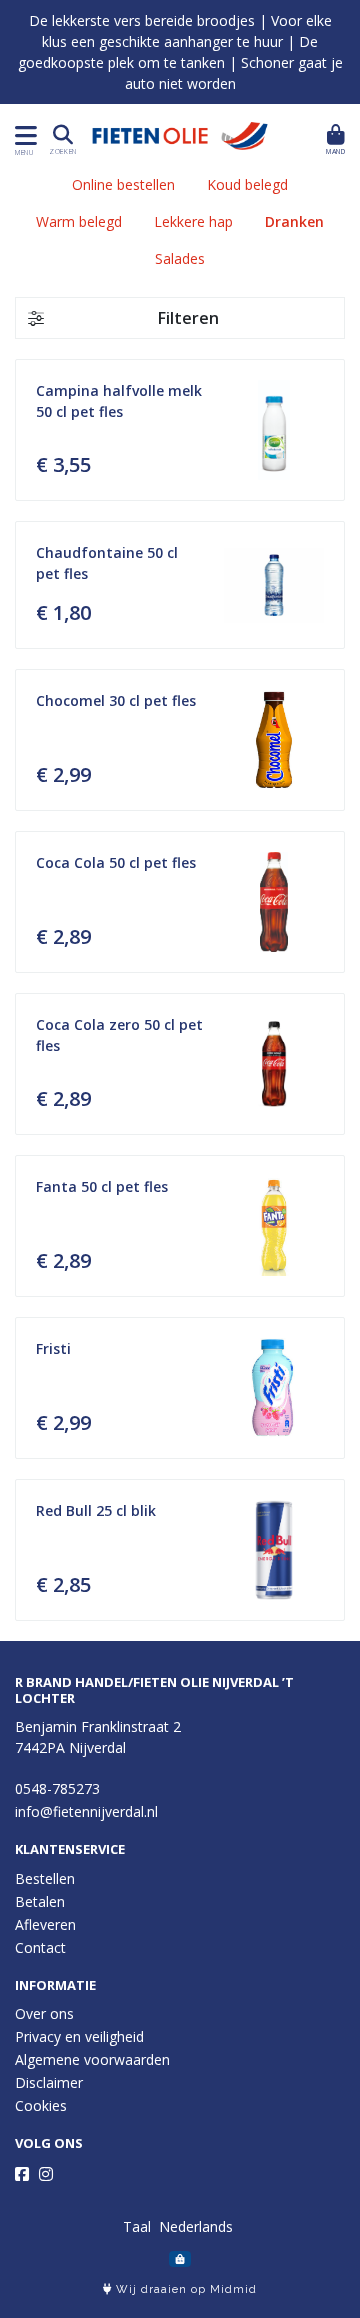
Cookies (41, 2105)
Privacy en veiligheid (79, 2036)
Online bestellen (123, 184)
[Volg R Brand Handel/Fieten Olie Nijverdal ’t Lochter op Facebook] (22, 2174)
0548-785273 (57, 1788)
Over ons (44, 2013)
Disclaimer (49, 2082)
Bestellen (45, 1878)
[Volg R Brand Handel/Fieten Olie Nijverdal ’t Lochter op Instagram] (46, 2174)
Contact (40, 1947)
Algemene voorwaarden (92, 2059)
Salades (180, 258)
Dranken (294, 221)
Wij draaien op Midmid (184, 2289)
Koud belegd (247, 184)
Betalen (40, 1901)
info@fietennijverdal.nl (86, 1811)
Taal (137, 2226)
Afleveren (45, 1924)
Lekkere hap (193, 221)
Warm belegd (79, 221)
